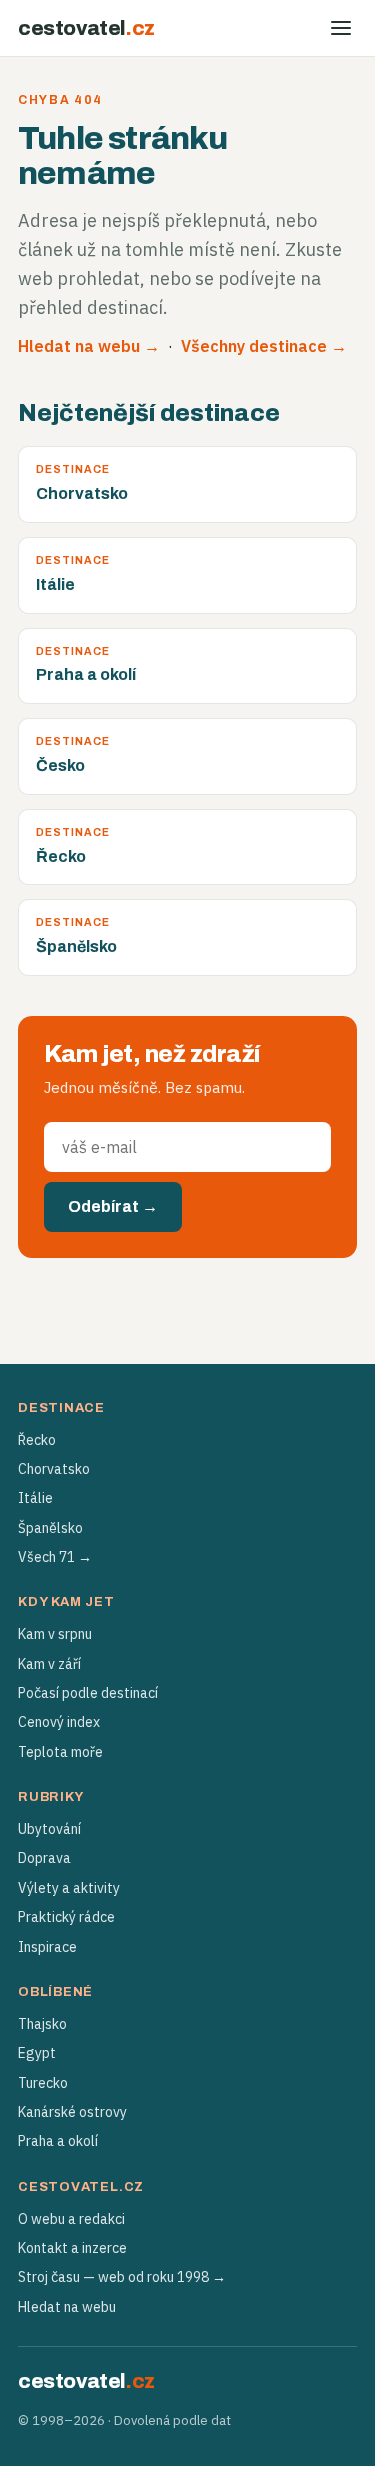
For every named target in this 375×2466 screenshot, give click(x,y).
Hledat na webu (67, 2307)
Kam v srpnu (55, 1634)
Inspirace (47, 1947)
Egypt (37, 2053)
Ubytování (49, 1829)
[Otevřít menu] (341, 28)
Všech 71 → (55, 1557)
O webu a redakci (71, 2219)
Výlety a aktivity (69, 1888)
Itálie (35, 1498)
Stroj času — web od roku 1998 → (122, 2277)
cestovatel (86, 28)
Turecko (43, 2083)
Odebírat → (113, 1206)
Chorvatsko (54, 1469)
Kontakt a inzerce (72, 2248)
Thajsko (42, 2024)
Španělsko (50, 1528)
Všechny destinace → (264, 346)
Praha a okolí (58, 2141)
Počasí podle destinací (88, 1693)
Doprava (44, 1858)
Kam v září (49, 1664)
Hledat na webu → (89, 346)
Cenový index (59, 1722)
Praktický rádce (66, 1917)
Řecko (37, 1440)
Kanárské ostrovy (72, 2112)
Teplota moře (60, 1752)
